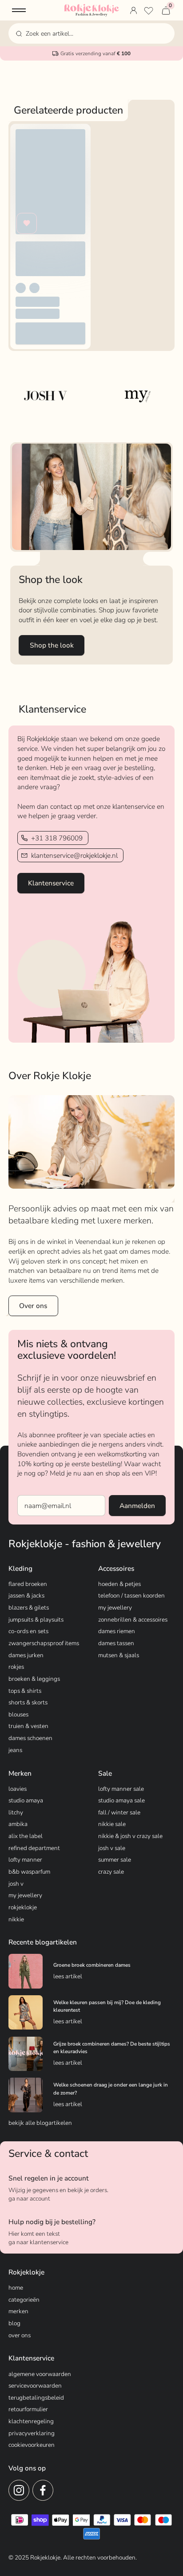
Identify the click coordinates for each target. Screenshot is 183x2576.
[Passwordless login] (133, 10)
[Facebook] (43, 2490)
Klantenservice (51, 883)
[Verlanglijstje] (149, 10)
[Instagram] (19, 2490)
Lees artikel (68, 1976)
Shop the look (52, 645)
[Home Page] (91, 10)
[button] (19, 10)
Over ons (33, 1306)
